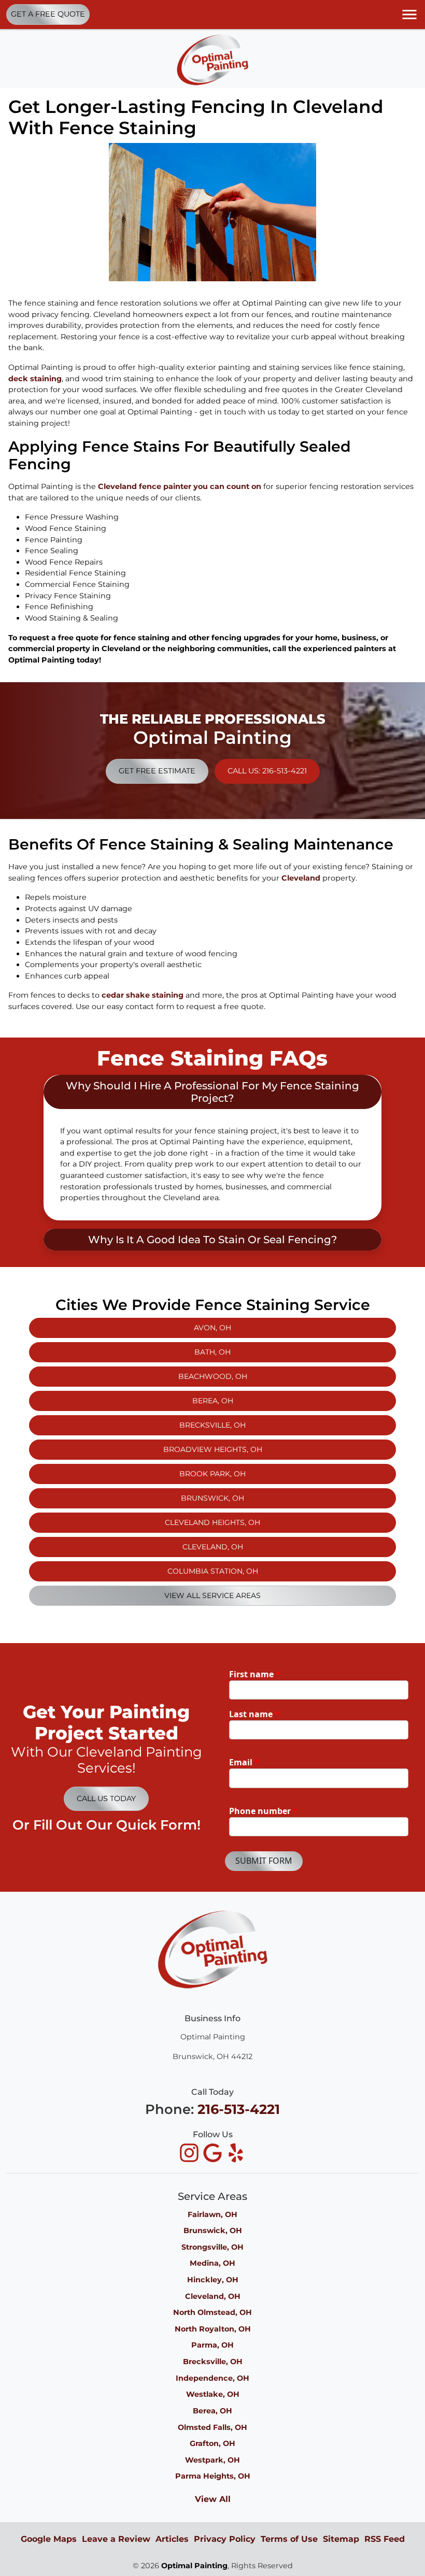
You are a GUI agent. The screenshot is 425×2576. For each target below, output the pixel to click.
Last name (254, 1714)
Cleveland (301, 878)
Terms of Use (289, 2539)
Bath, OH (212, 1352)
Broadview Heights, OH (213, 1449)
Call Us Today (106, 1798)
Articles (172, 2539)
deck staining (35, 379)
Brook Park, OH (212, 1474)
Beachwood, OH (213, 1376)
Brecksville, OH (212, 1425)
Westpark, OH (212, 2460)
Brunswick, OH (212, 1498)
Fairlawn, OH (212, 2214)
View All (213, 2499)
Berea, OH (213, 1401)
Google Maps (49, 2539)
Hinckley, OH (213, 2280)
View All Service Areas (212, 1595)
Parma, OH (212, 2345)
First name (255, 1674)
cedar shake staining (143, 995)
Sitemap (341, 2539)
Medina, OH (212, 2263)
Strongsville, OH (212, 2247)
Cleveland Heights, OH (212, 1522)
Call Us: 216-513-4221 (267, 771)
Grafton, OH (212, 2443)
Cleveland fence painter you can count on (180, 486)
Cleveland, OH (213, 1547)
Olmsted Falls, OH (212, 2427)
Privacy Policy (225, 2539)
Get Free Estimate (157, 771)
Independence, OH (212, 2378)
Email (244, 1762)
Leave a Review (116, 2539)
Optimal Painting (194, 2566)
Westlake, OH (213, 2394)
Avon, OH (212, 1328)
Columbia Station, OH (213, 1571)
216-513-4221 (239, 2109)
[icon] (190, 2154)
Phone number (263, 1811)
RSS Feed (385, 2539)
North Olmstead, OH (212, 2312)
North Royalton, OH (213, 2329)
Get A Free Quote (48, 14)
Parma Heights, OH (213, 2476)
